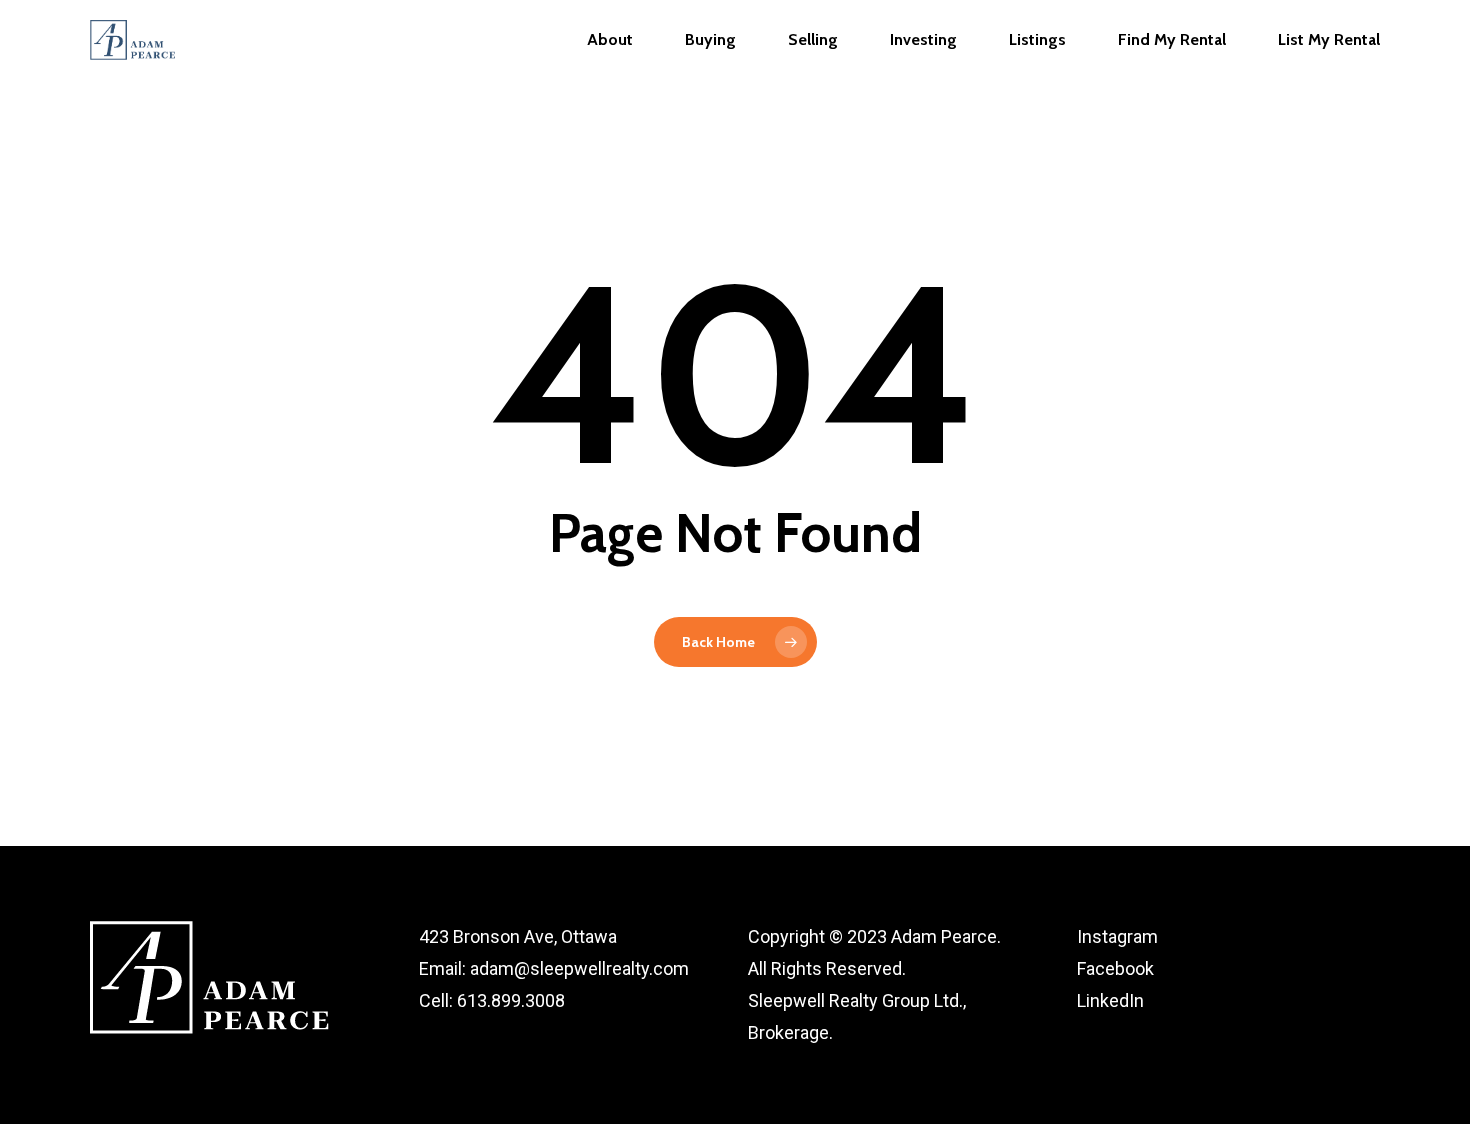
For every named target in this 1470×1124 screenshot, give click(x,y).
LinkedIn (1110, 1000)
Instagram (1117, 936)
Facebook (1115, 968)
